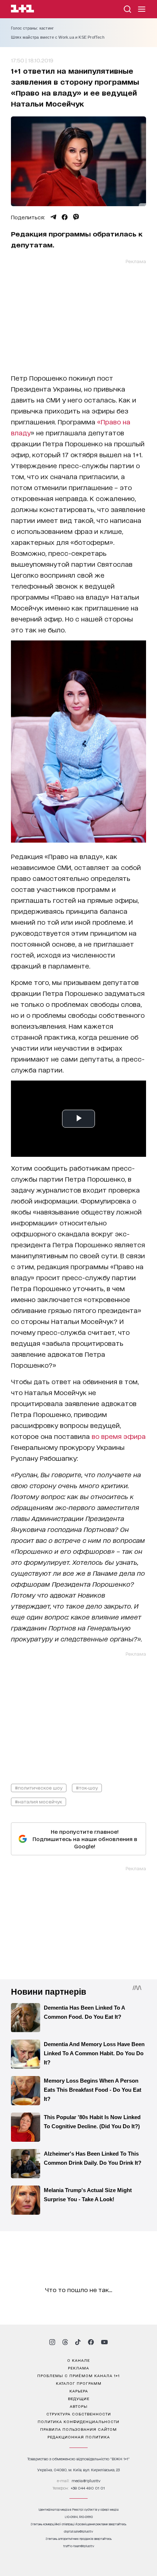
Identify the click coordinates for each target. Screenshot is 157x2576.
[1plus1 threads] (65, 2342)
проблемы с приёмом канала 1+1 (78, 2375)
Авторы (79, 2406)
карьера (79, 2391)
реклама (78, 2368)
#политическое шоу (39, 1788)
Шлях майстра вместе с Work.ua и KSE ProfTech (58, 37)
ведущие (79, 2398)
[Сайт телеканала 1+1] (22, 10)
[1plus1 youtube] (104, 2342)
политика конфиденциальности (78, 2421)
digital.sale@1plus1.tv (78, 2531)
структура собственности (79, 2414)
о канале (78, 2360)
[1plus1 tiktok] (78, 2342)
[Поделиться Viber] (76, 217)
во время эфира (119, 1436)
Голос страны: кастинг (32, 28)
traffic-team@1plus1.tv (79, 2546)
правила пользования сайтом (78, 2429)
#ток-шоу (87, 1788)
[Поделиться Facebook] (65, 217)
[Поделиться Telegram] (53, 217)
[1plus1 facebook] (91, 2342)
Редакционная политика (79, 2437)
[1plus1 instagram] (52, 2342)
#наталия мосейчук (39, 1801)
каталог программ (79, 2383)
